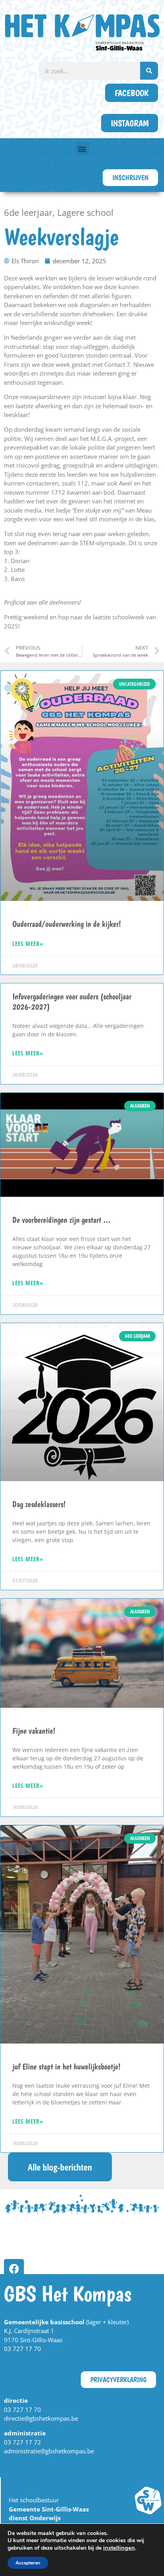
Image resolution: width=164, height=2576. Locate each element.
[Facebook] (14, 2269)
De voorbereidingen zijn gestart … (62, 1220)
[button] (82, 149)
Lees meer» (28, 943)
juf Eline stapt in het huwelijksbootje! (66, 2066)
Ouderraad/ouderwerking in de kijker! (67, 924)
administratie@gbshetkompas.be (49, 2451)
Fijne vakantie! (34, 1731)
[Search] (149, 71)
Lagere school (85, 212)
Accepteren (28, 2563)
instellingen (119, 2548)
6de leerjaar (28, 212)
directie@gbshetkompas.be (41, 2418)
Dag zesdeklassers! (39, 1504)
